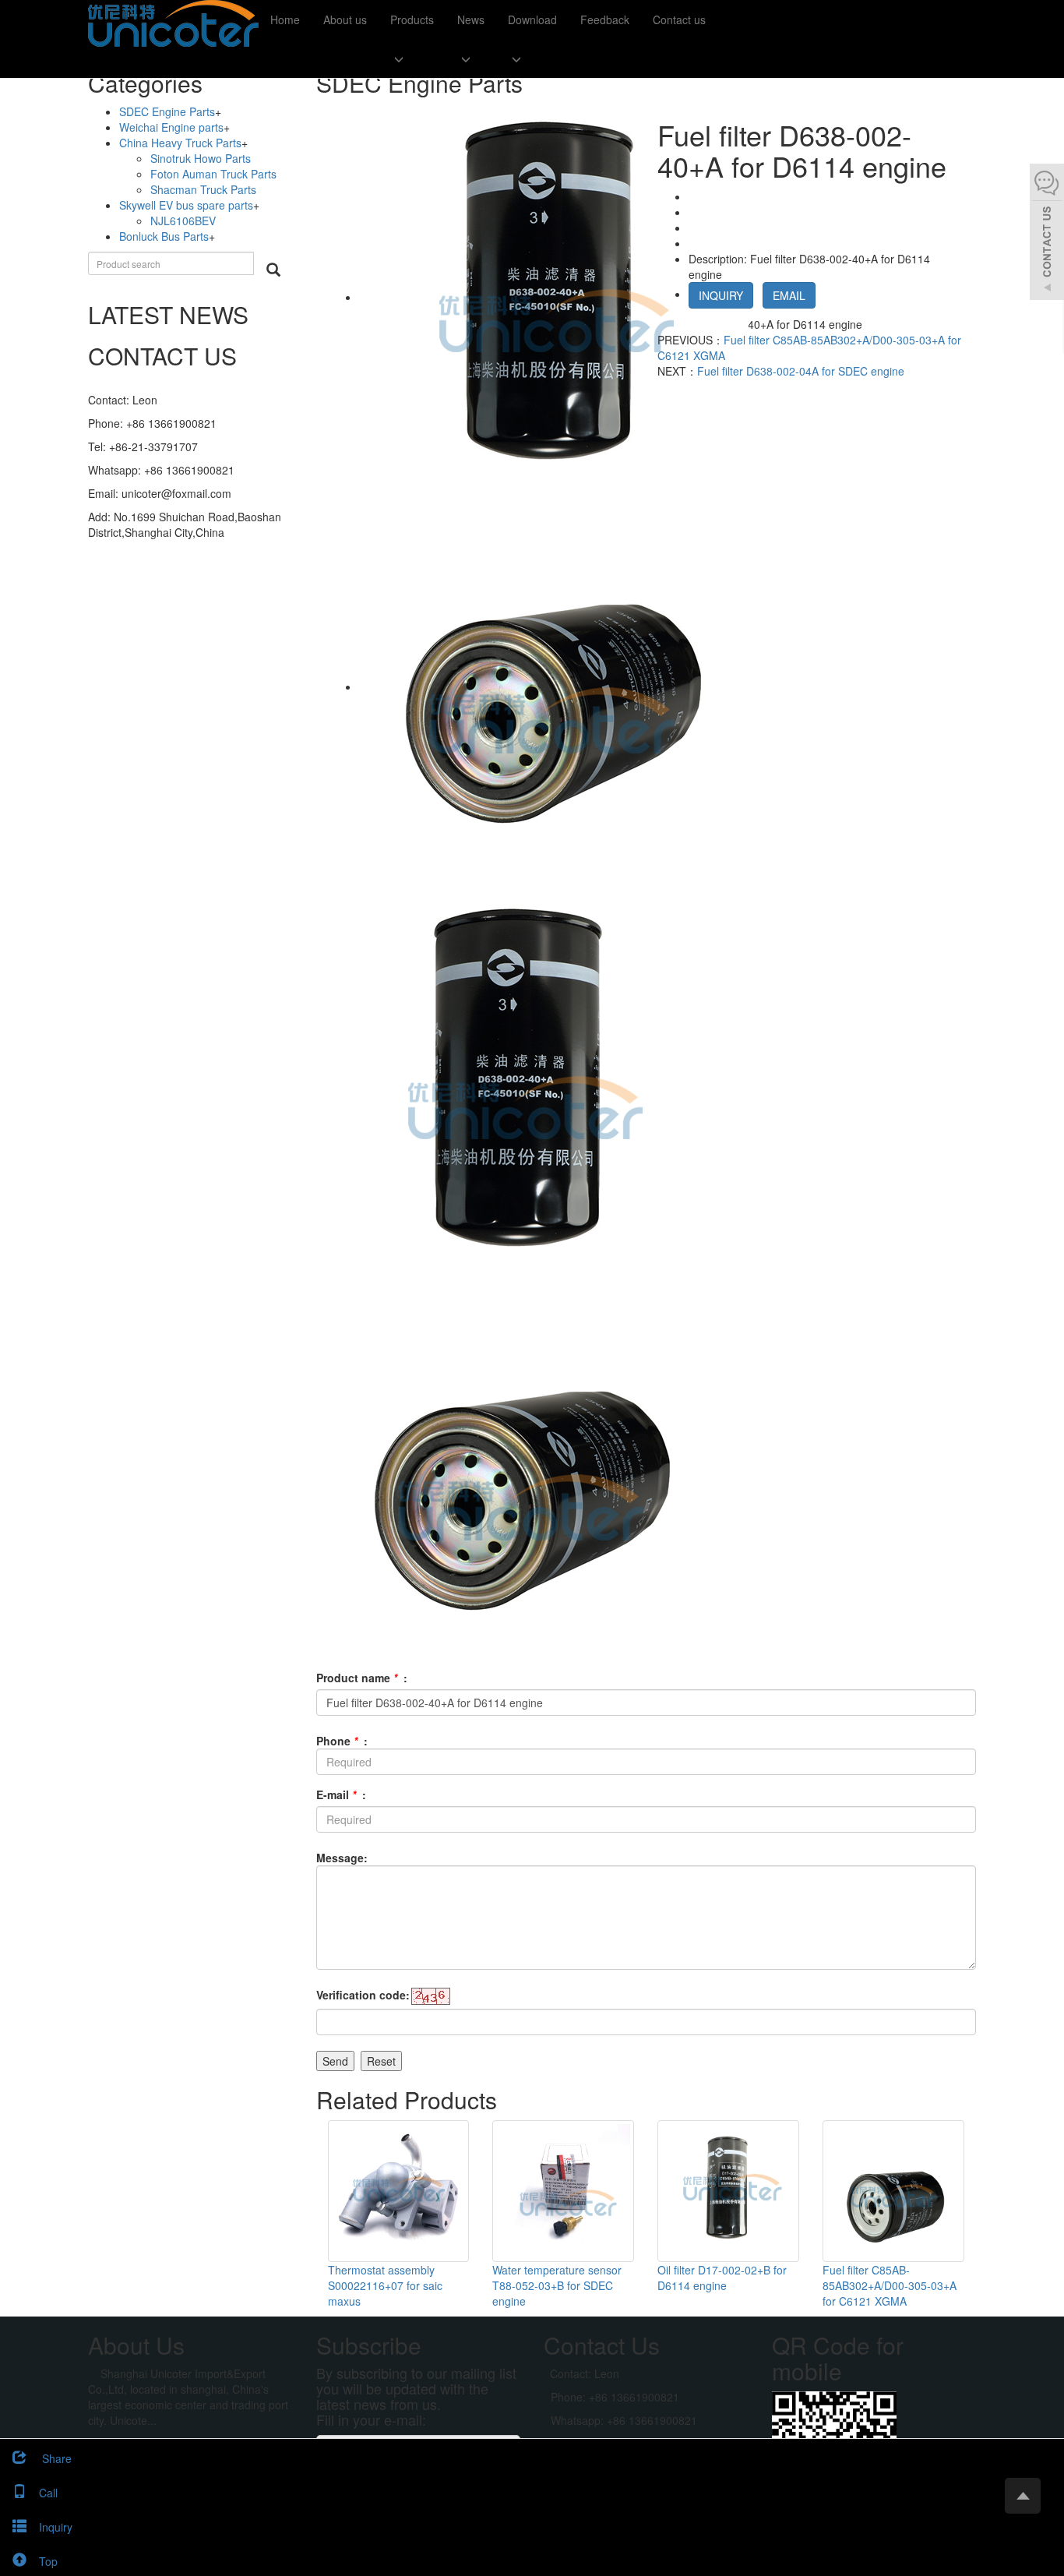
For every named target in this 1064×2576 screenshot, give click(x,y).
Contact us (679, 19)
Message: (342, 1858)
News (471, 19)
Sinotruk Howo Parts (201, 158)
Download (532, 19)
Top (48, 2561)
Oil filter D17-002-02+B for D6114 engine (722, 2278)
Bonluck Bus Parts (164, 236)
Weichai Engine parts (171, 127)
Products (412, 19)
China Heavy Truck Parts (180, 143)
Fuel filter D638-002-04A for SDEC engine (801, 371)
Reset (381, 2061)
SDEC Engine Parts (167, 111)
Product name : (362, 1678)
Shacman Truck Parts (203, 189)
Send (335, 2061)
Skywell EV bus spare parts (186, 205)
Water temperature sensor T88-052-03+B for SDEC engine (557, 2285)
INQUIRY (721, 295)
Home (285, 19)
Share (55, 2458)
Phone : (342, 1741)
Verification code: (363, 1995)
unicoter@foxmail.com (176, 493)
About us (345, 19)
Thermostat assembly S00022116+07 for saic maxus (385, 2285)
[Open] (1047, 234)
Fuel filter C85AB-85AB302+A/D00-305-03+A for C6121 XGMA (890, 2285)
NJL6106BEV (183, 221)
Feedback (605, 19)
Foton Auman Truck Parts (213, 174)
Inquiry (56, 2527)
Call (48, 2493)
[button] (412, 58)
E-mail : (341, 1794)
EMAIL (789, 295)
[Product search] (273, 270)
